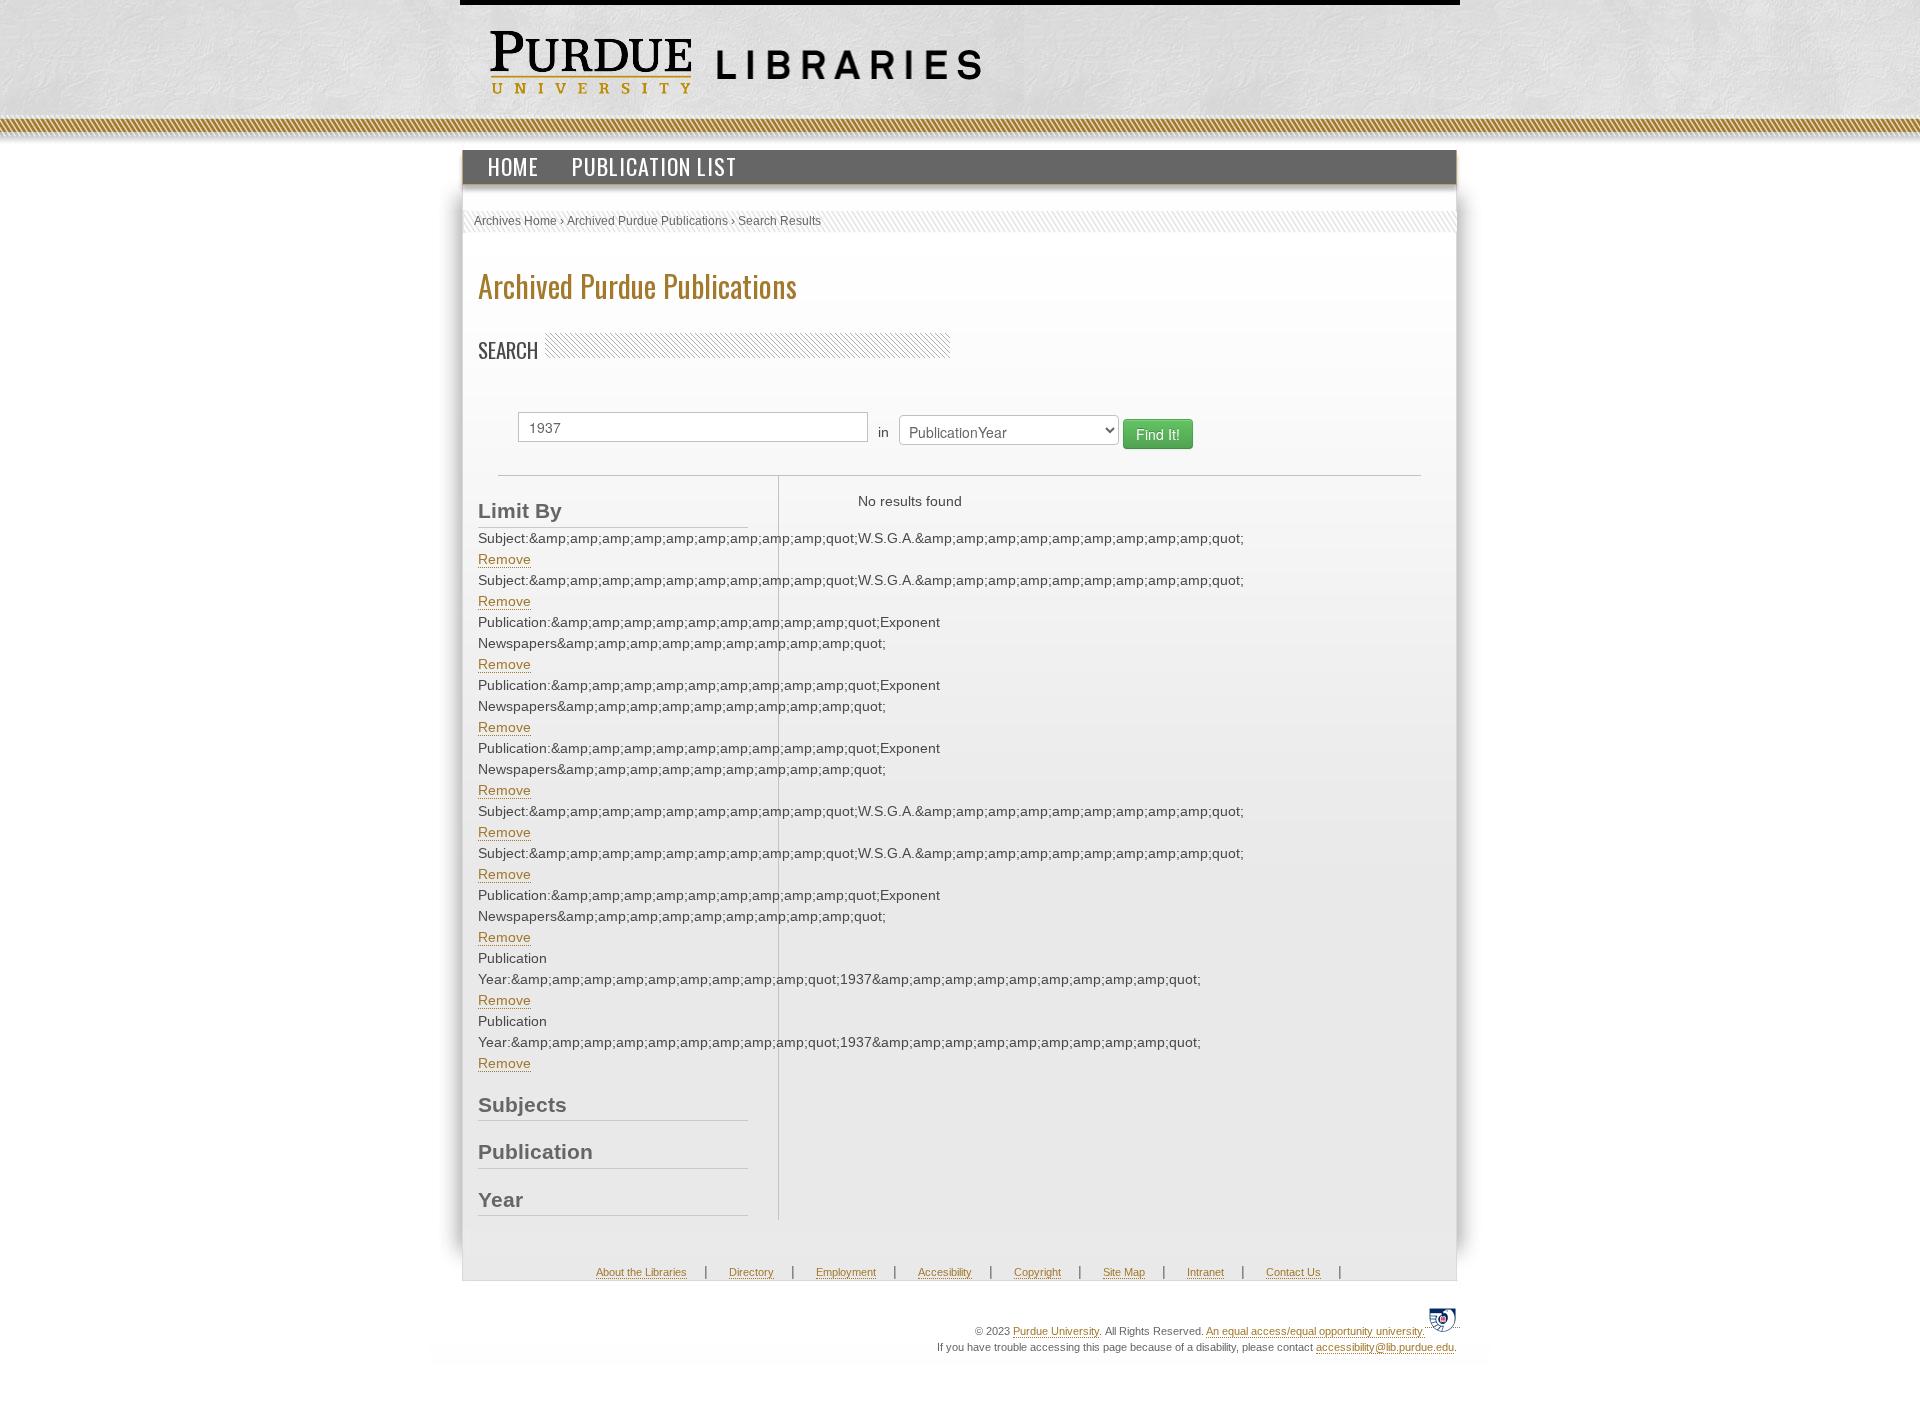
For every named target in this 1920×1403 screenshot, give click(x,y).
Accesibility (945, 1272)
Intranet (1205, 1272)
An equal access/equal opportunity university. (1315, 1331)
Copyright (1037, 1272)
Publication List (654, 166)
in (883, 432)
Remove (504, 559)
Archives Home (515, 221)
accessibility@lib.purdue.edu (1385, 1347)
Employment (846, 1272)
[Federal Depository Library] (1442, 1319)
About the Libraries (641, 1272)
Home (513, 166)
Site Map (1124, 1272)
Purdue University (1056, 1331)
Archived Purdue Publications (647, 221)
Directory (751, 1272)
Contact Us (1293, 1272)
